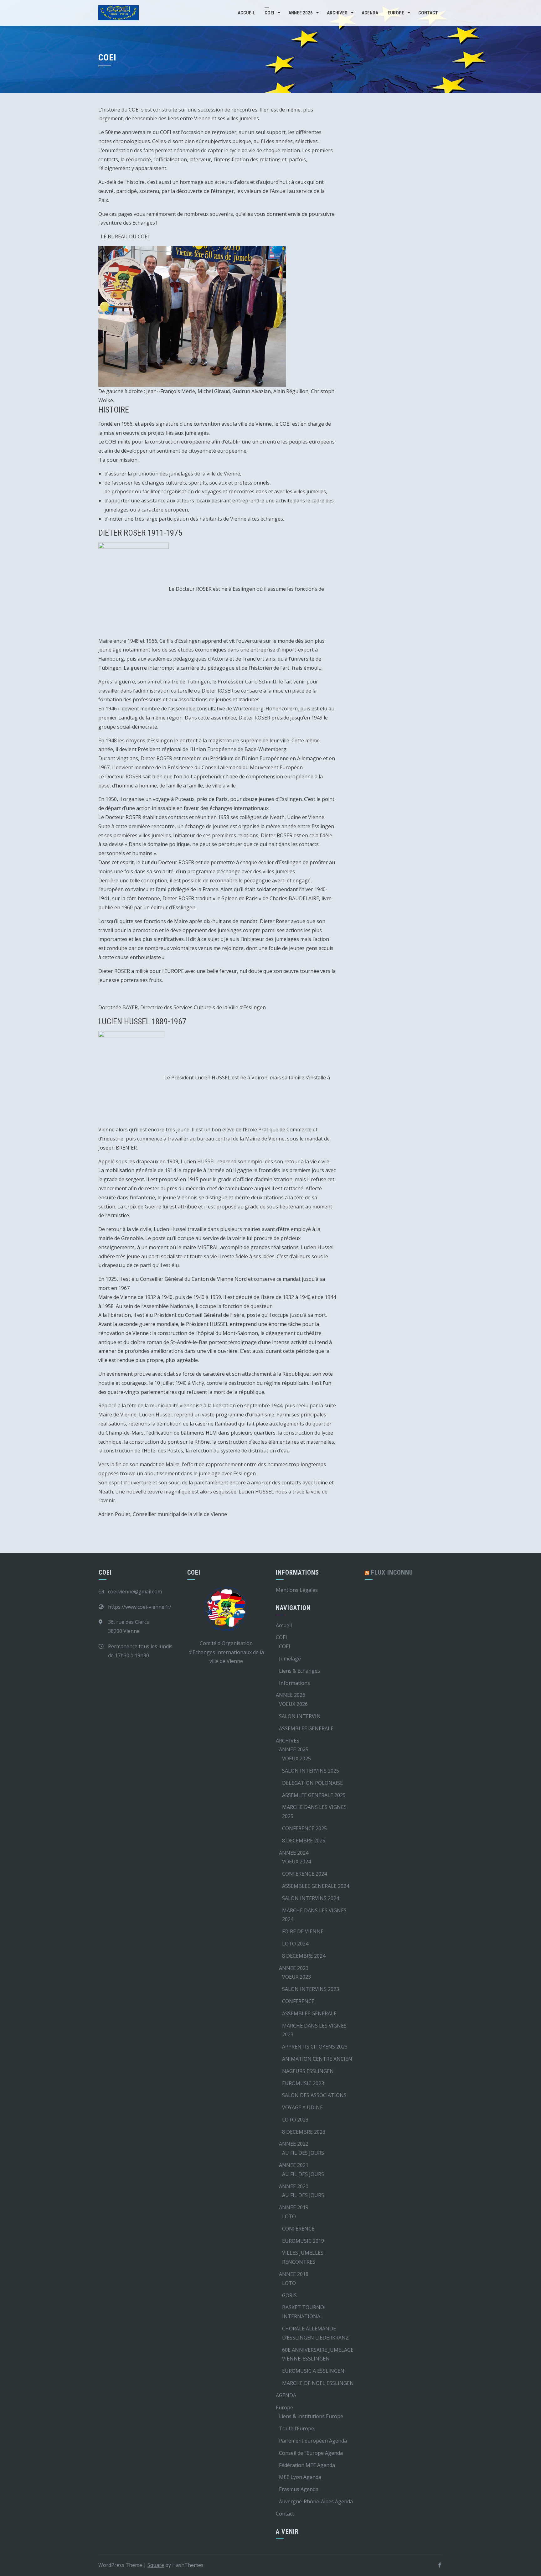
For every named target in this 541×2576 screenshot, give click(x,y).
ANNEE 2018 (294, 2274)
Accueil (246, 13)
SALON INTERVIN (300, 1716)
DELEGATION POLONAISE (312, 1783)
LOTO (289, 2216)
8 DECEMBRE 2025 (304, 1841)
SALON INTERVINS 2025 (311, 1771)
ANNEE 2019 (294, 2207)
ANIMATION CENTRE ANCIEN (317, 2059)
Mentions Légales (297, 1590)
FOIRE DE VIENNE (303, 1931)
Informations (294, 1683)
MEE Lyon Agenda (300, 2477)
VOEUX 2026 (293, 1704)
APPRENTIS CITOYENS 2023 (315, 2047)
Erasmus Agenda (299, 2489)
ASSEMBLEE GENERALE (306, 1728)
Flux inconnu (392, 1572)
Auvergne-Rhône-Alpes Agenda (316, 2501)
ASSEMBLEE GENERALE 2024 (316, 1886)
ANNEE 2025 (294, 1749)
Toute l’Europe (296, 2428)
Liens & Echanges (299, 1671)
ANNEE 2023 (294, 1968)
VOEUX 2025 (296, 1758)
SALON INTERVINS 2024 (311, 1898)
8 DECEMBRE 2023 (304, 2132)
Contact (428, 13)
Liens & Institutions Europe (311, 2416)
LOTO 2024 (295, 1944)
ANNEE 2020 (294, 2186)
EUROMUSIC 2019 (303, 2241)
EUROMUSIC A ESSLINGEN (313, 2371)
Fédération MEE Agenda (307, 2465)
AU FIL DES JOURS (303, 2153)
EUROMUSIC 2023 (303, 2083)
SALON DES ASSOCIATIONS (314, 2095)
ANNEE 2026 (301, 13)
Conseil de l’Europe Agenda (311, 2453)
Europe (396, 13)
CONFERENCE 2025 (304, 1828)
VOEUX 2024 (296, 1862)
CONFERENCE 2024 (304, 1874)
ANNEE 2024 (294, 1853)
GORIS (289, 2295)
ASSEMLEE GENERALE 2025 (314, 1795)
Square (156, 2565)
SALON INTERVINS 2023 (311, 1989)
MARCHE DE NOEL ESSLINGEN (318, 2383)
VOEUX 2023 (296, 1977)
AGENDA (370, 13)
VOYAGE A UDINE (302, 2107)
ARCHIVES (337, 13)
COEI (269, 13)
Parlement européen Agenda (313, 2441)
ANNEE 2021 (294, 2165)
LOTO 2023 (295, 2120)
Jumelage (290, 1659)
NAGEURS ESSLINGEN (308, 2071)
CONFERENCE (298, 2001)
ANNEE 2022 (294, 2144)
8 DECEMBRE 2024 (304, 1956)
